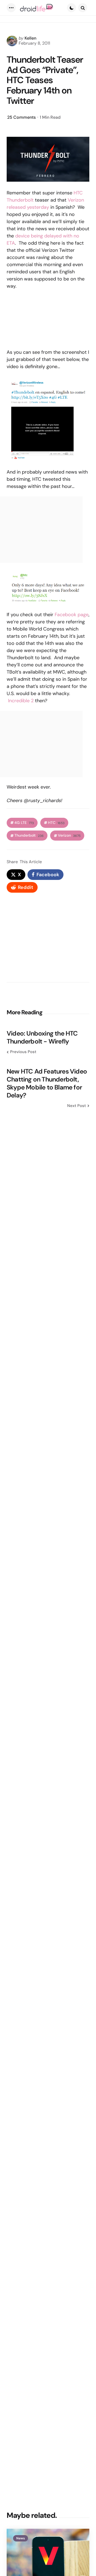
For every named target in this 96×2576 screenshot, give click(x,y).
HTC (56, 823)
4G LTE (24, 823)
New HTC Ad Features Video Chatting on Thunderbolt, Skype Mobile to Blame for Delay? (47, 1083)
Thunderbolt (29, 835)
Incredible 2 (21, 701)
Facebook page (72, 615)
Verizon (69, 835)
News (21, 2538)
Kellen (30, 38)
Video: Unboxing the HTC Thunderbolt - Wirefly (42, 1037)
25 (21, 117)
